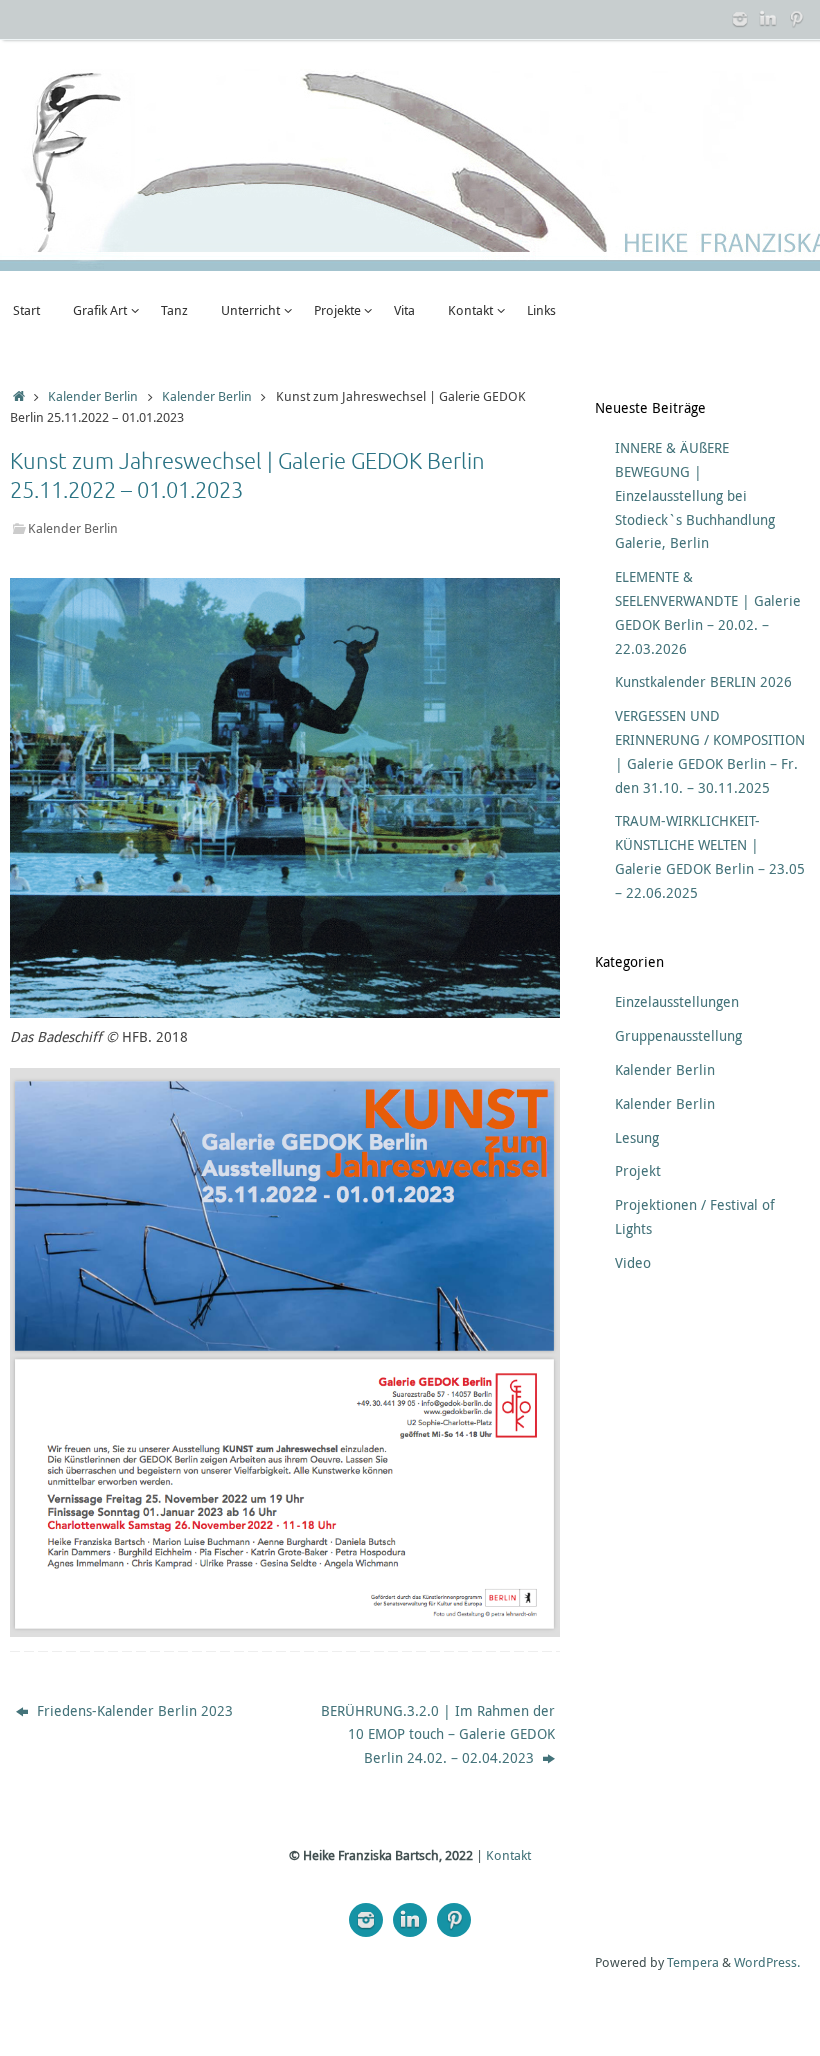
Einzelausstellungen (677, 1001)
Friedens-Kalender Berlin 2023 (133, 1710)
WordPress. (767, 1962)
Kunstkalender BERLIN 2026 (703, 681)
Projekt (638, 1170)
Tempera (693, 1962)
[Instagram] (740, 19)
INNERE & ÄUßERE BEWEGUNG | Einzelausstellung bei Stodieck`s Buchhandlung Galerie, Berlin (695, 495)
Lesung (637, 1137)
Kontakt (508, 1855)
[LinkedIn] (768, 19)
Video (633, 1262)
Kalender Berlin (93, 396)
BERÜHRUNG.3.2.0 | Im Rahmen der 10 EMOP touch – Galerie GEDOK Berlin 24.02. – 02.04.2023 (438, 1734)
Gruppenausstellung (678, 1035)
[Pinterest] (796, 19)
